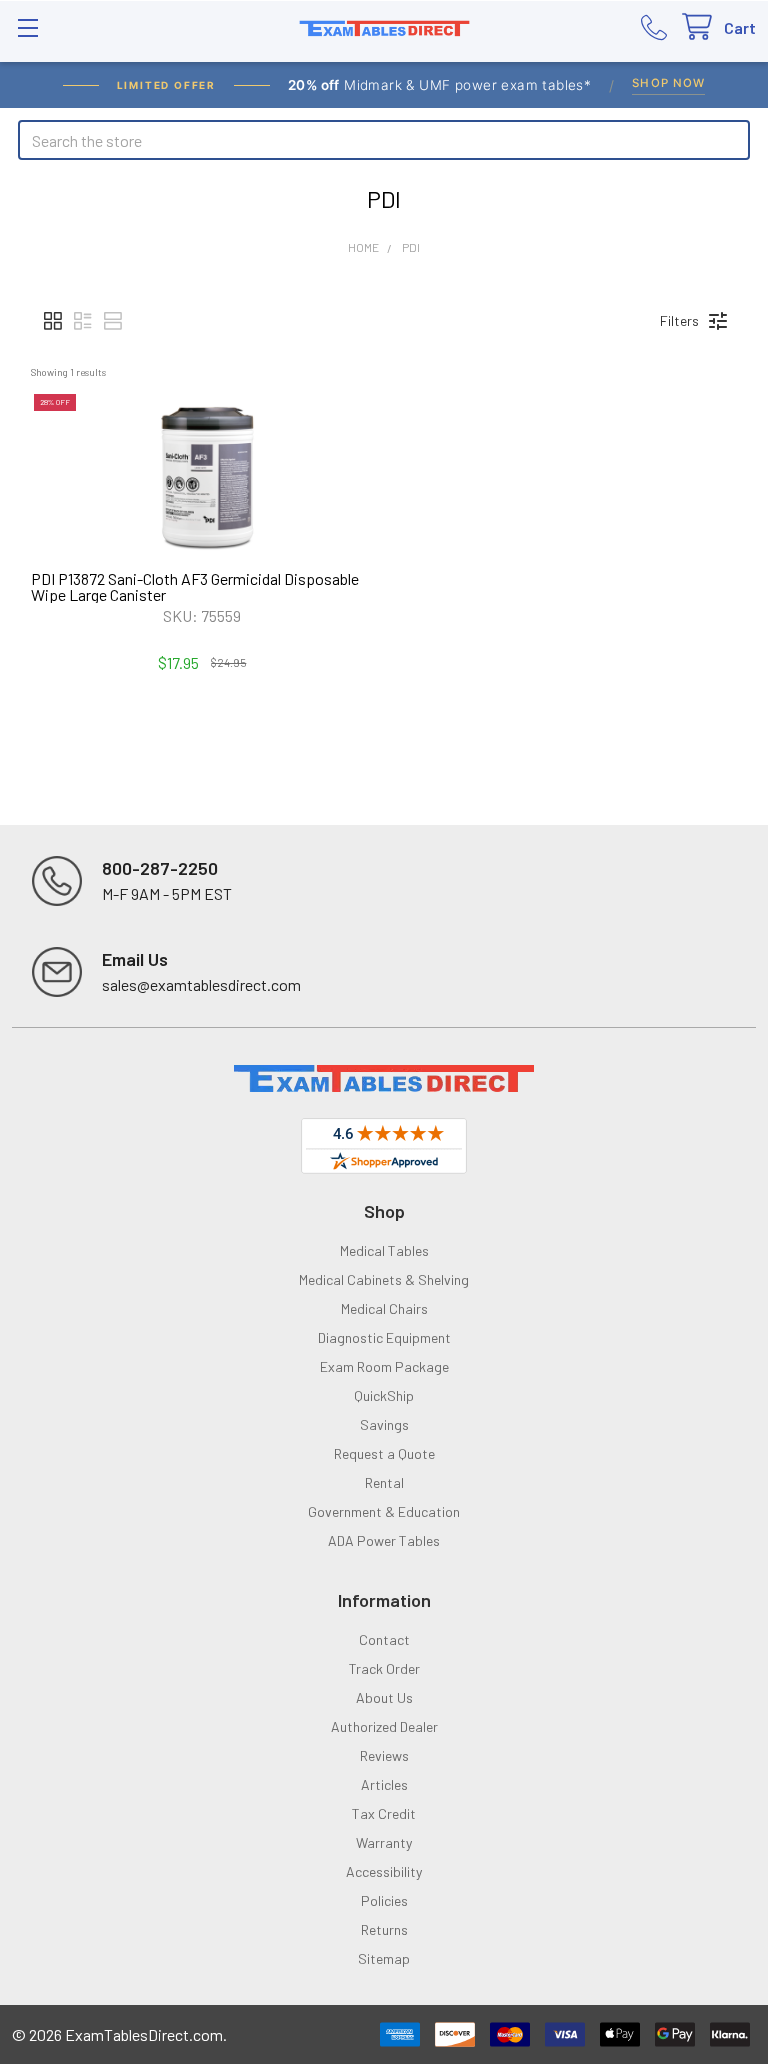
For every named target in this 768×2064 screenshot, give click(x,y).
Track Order (384, 1668)
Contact (384, 1639)
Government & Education (384, 1511)
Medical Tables (384, 1250)
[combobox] (384, 140)
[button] (53, 321)
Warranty (384, 1842)
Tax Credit (384, 1813)
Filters (679, 320)
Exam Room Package (384, 1366)
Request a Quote (384, 1453)
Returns (384, 1929)
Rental (384, 1482)
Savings (384, 1424)
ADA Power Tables (384, 1540)
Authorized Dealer (384, 1726)
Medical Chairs (384, 1308)
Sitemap (384, 1958)
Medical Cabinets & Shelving (384, 1279)
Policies (384, 1900)
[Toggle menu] (27, 27)
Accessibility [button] (384, 1871)
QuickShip (384, 1395)
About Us (384, 1697)
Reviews (384, 1755)
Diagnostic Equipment (384, 1337)
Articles (384, 1784)
